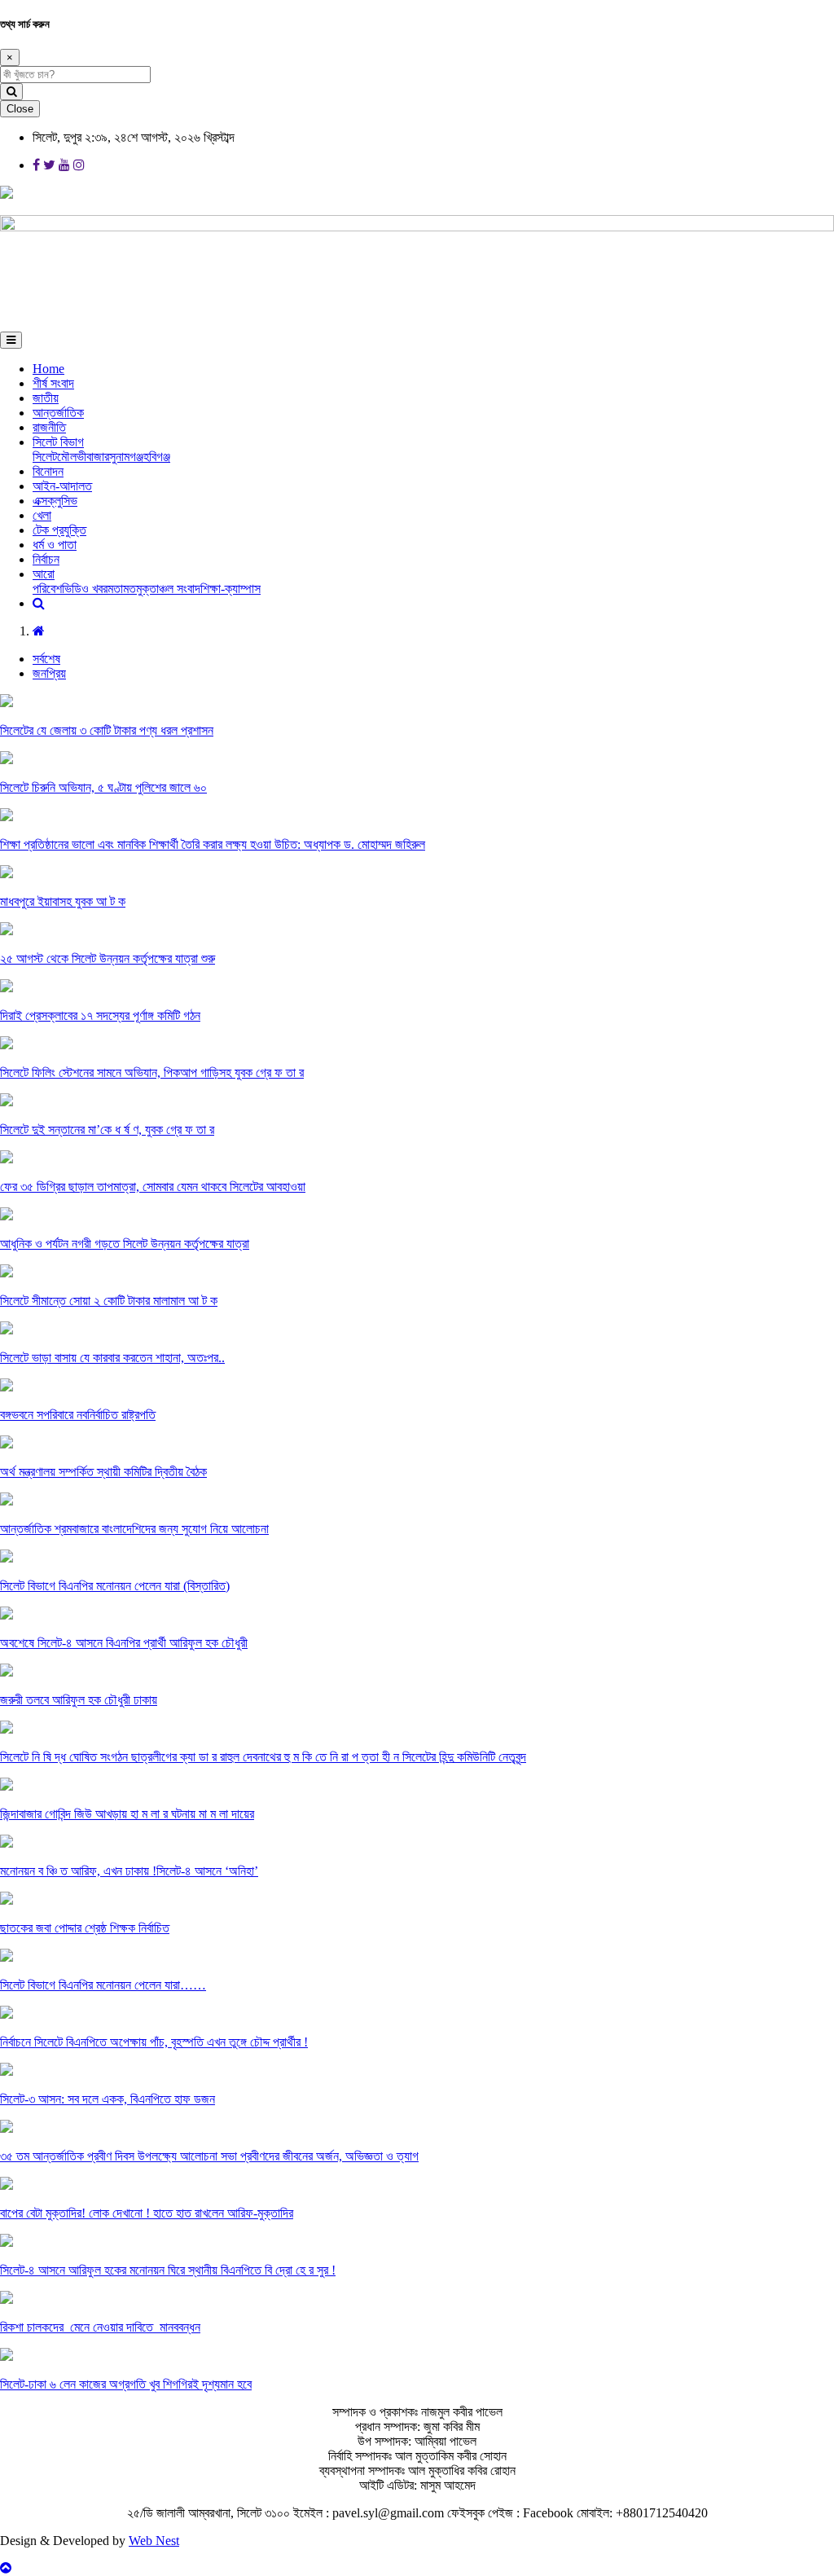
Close (20, 109)
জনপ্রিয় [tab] (49, 673)
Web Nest (154, 2541)
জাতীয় (46, 398)
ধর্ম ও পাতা (55, 545)
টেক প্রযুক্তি (59, 530)
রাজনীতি (49, 427)
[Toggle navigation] (11, 340)
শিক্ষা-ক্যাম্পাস (230, 589)
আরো (44, 574)
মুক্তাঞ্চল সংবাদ (168, 589)
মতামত (122, 589)
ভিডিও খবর (85, 589)
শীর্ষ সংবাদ (53, 383)
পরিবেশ (47, 589)
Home (48, 369)
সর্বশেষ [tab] (46, 659)
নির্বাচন (46, 559)
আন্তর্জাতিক (58, 413)
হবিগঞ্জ (157, 457)
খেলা (42, 515)
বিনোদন (48, 471)
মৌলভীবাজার (83, 457)
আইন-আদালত (62, 486)
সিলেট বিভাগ (58, 442)
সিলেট (45, 457)
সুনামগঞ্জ (126, 457)
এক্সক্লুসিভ (55, 501)
